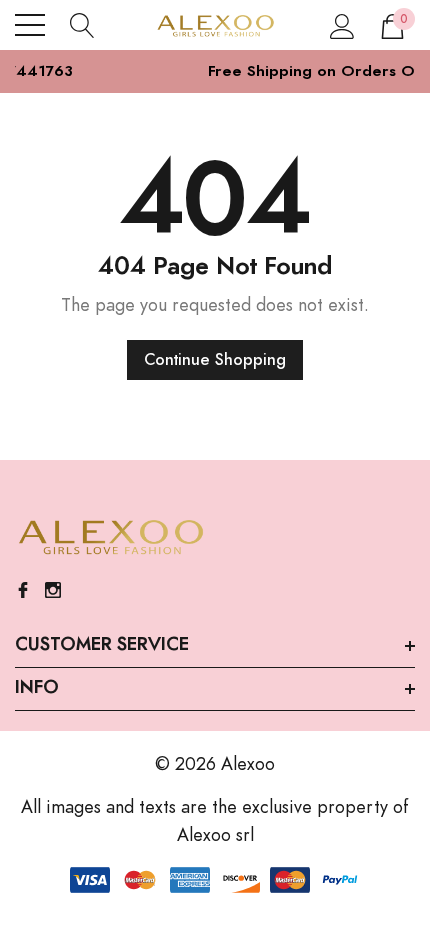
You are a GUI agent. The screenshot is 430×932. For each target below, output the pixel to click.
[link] (110, 538)
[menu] (30, 25)
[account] (342, 25)
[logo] (215, 25)
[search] (82, 25)
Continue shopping (215, 360)
